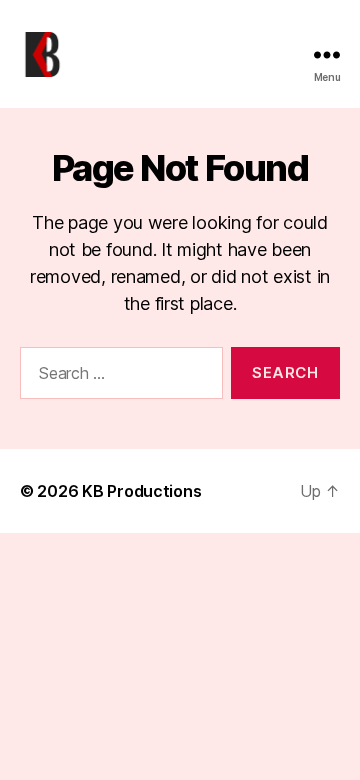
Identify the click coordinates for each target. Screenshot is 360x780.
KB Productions (141, 491)
